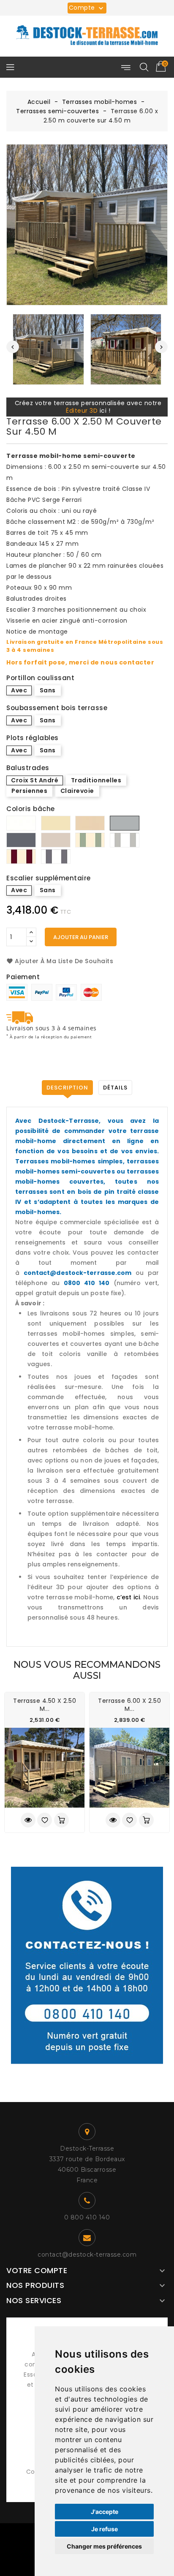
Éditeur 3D (82, 411)
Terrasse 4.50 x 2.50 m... (45, 1705)
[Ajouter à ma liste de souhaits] (45, 1820)
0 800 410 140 (87, 2217)
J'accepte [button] (105, 2512)
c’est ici (128, 1597)
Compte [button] (87, 8)
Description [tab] (67, 1088)
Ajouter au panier (81, 937)
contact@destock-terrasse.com (87, 2255)
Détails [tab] (115, 1088)
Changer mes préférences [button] (104, 2546)
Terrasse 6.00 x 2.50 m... (129, 1705)
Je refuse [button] (105, 2529)
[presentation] (13, 347)
